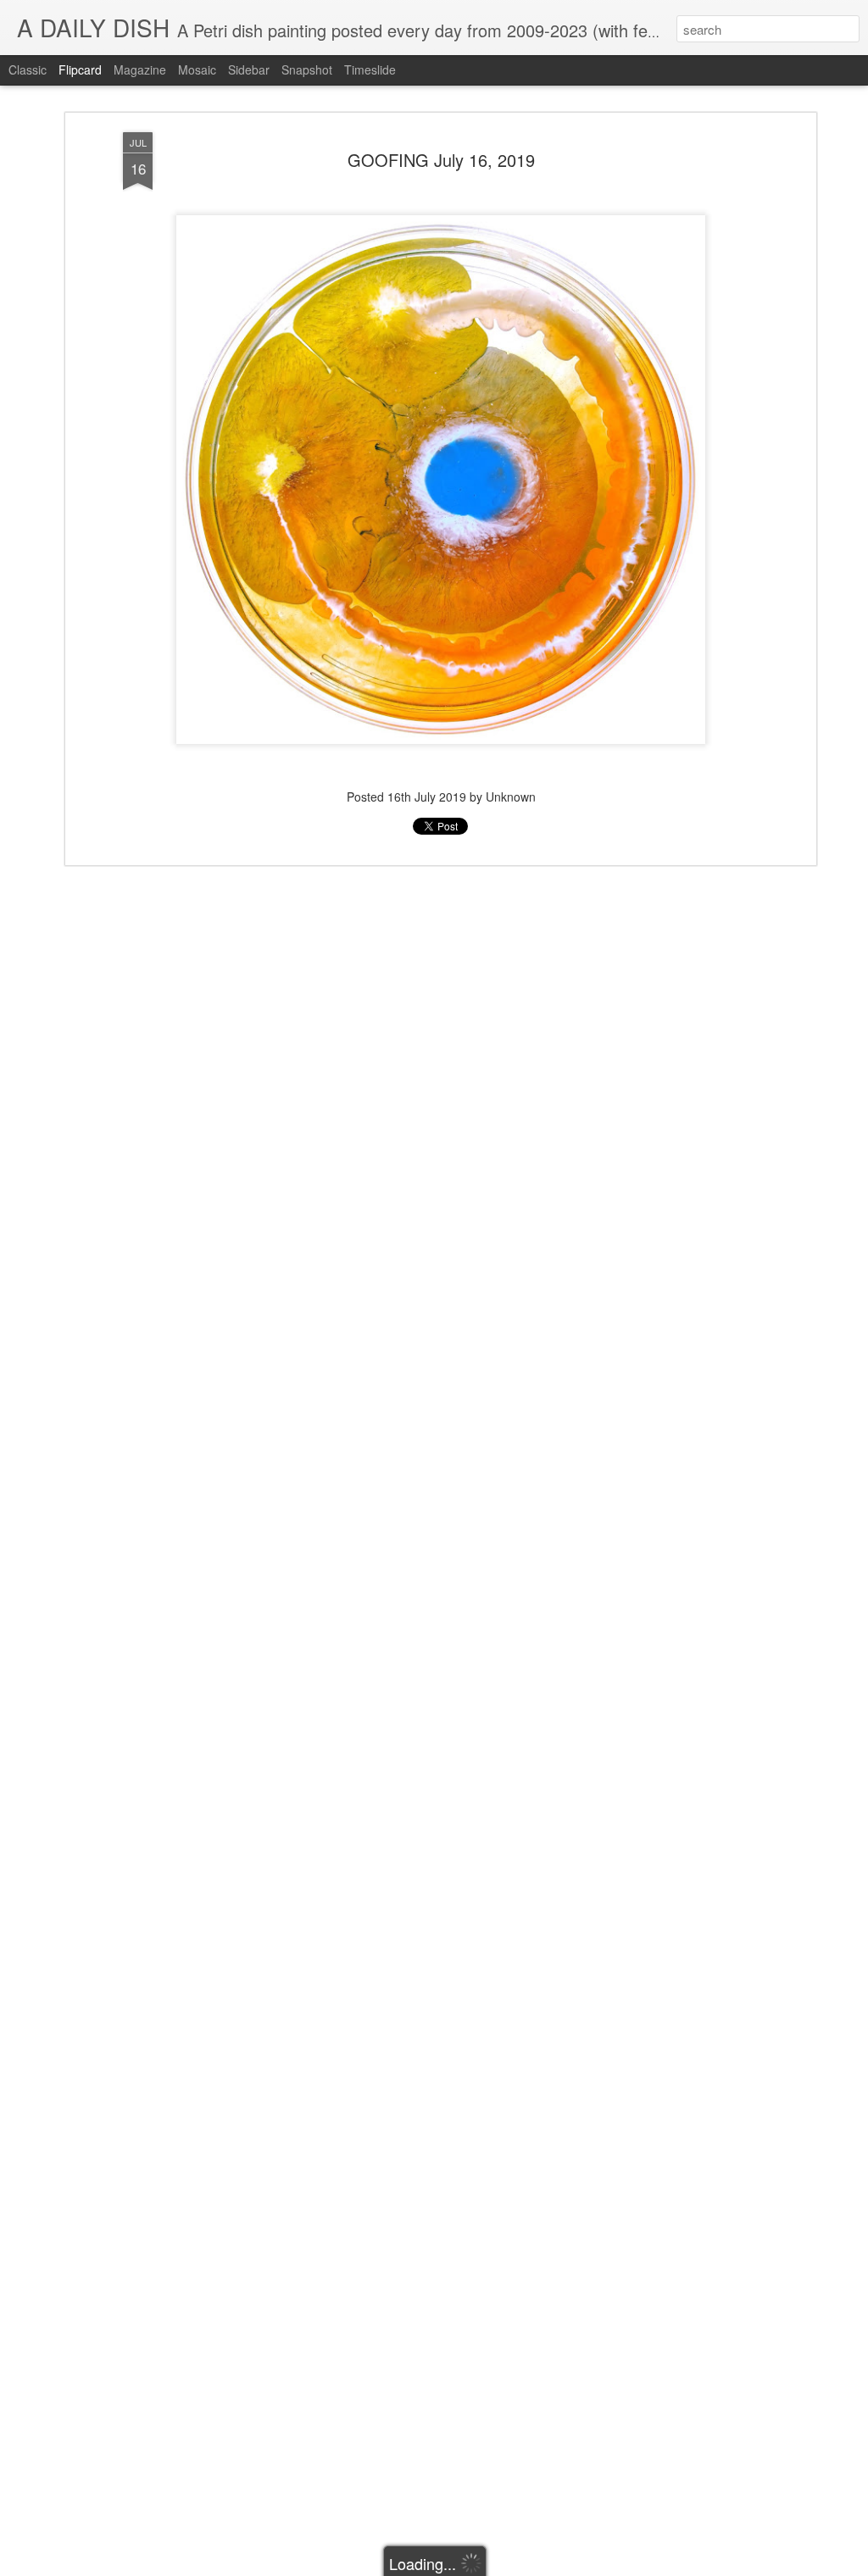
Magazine (140, 69)
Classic (28, 69)
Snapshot (307, 69)
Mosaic (197, 69)
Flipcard (80, 69)
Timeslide (370, 69)
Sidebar (249, 69)
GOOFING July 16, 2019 (441, 160)
